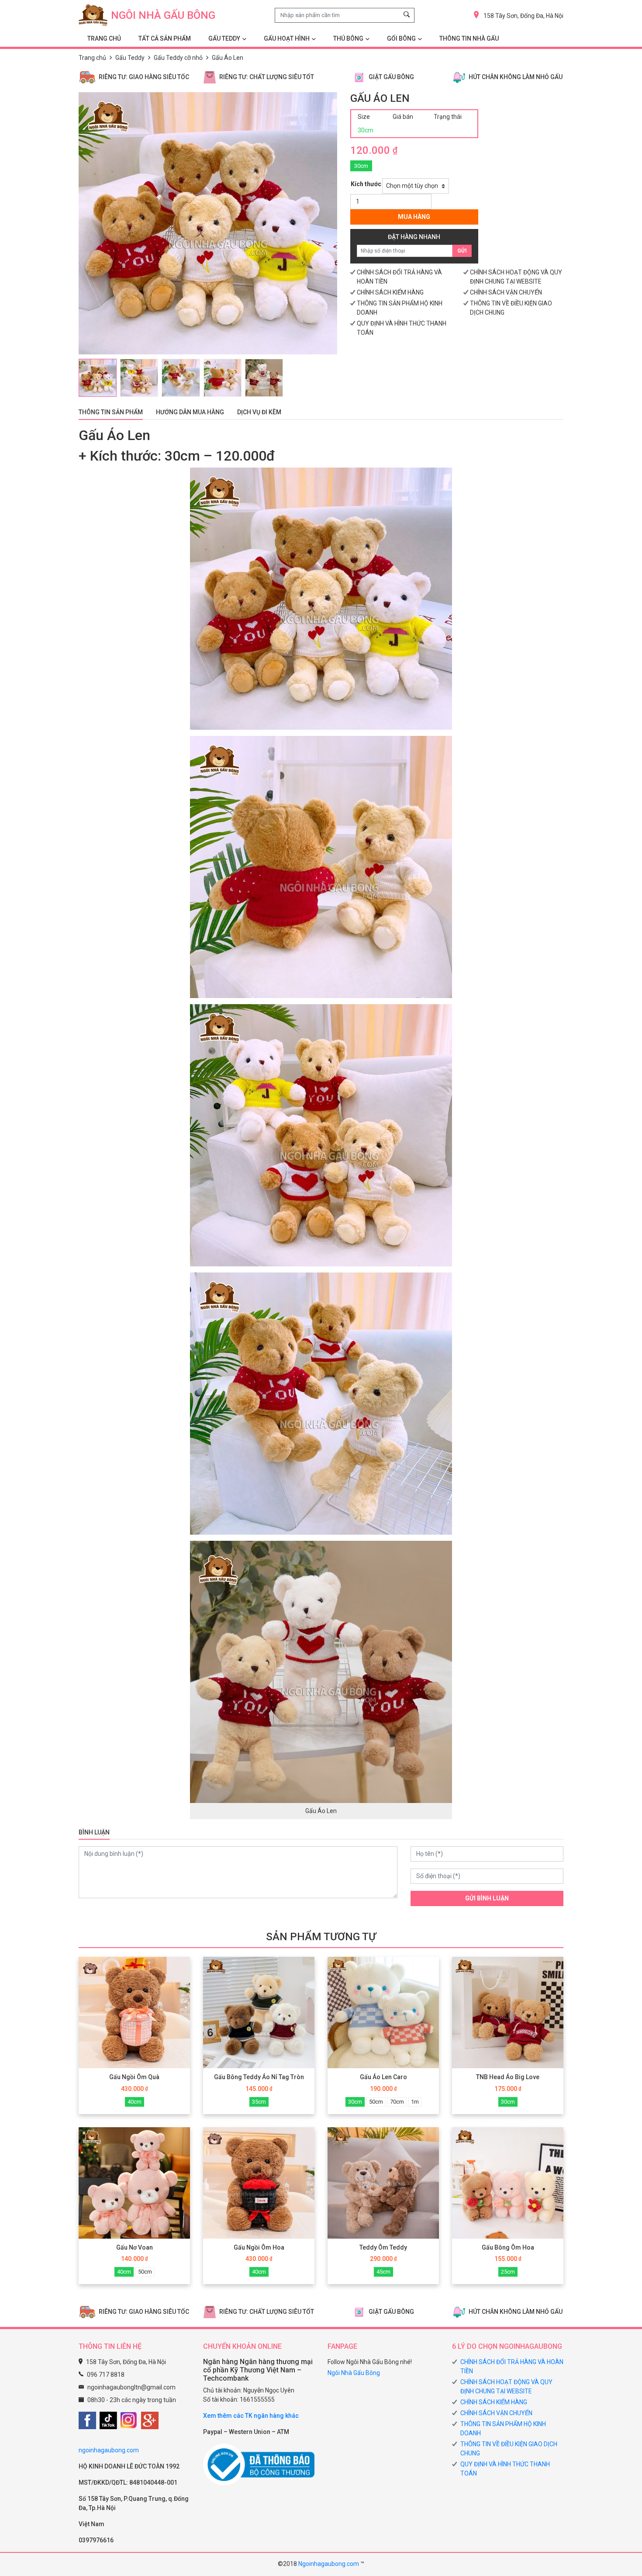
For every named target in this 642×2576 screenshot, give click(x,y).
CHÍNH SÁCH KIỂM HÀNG (390, 292)
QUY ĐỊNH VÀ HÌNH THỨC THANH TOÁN (505, 2469)
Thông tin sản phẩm (111, 412)
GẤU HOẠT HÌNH (287, 38)
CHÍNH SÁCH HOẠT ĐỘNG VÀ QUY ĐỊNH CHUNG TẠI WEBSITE (506, 2387)
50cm (376, 2102)
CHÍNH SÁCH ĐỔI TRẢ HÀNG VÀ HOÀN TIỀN (512, 2366)
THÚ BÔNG (348, 38)
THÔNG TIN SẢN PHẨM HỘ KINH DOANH (503, 2429)
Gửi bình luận (487, 1898)
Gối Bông (401, 38)
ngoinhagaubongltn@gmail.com (131, 2387)
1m (415, 2102)
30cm (361, 166)
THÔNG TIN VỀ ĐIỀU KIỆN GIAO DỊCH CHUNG (509, 2449)
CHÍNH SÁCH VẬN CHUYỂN (506, 292)
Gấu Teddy (130, 58)
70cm (397, 2102)
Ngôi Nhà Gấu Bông (354, 2373)
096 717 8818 (106, 2375)
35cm (259, 2102)
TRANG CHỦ (104, 38)
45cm (383, 2272)
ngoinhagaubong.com (109, 2450)
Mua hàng (414, 217)
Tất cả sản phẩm (165, 38)
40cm (135, 2102)
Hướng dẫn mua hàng (190, 412)
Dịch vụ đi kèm (259, 412)
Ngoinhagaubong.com (329, 2564)
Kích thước (366, 184)
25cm (508, 2272)
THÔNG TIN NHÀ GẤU (469, 38)
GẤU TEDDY (224, 38)
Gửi (462, 251)
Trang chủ (92, 58)
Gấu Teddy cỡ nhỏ (178, 58)
